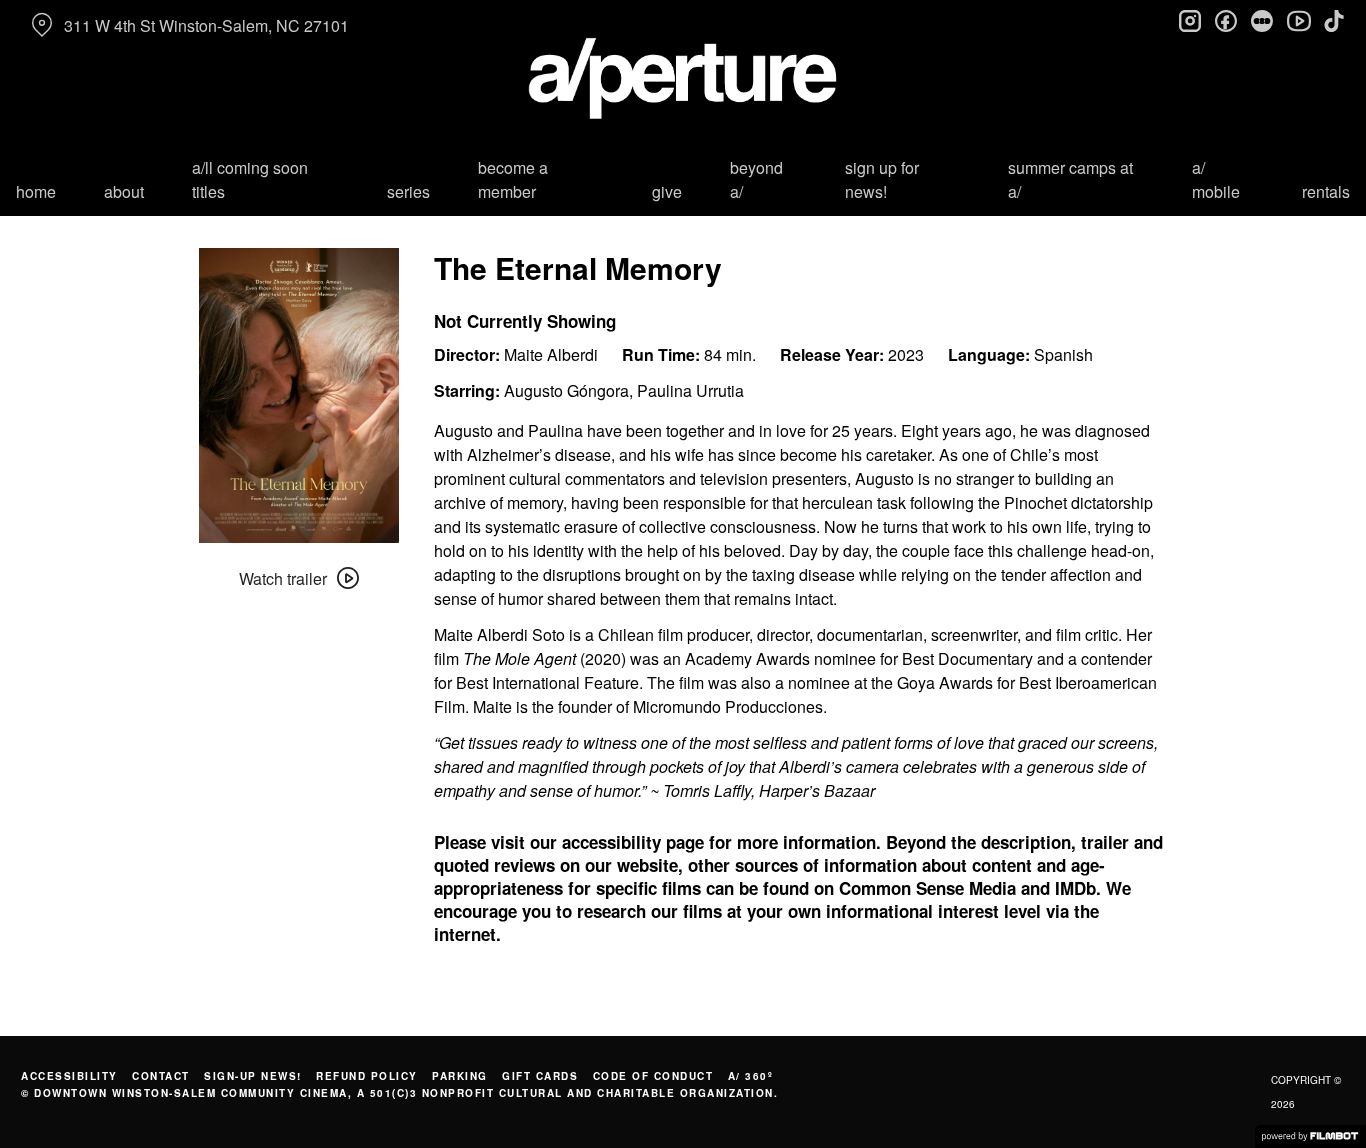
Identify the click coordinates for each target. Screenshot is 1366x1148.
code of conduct (653, 1076)
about (124, 191)
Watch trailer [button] (283, 578)
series (408, 191)
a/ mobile (1216, 179)
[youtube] (1298, 20)
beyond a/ (756, 179)
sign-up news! (253, 1076)
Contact (161, 1076)
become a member (513, 179)
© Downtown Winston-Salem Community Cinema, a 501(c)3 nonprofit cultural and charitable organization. (399, 1093)
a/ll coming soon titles (250, 179)
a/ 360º (751, 1076)
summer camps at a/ (1070, 179)
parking (460, 1076)
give (667, 191)
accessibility (69, 1076)
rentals (1326, 191)
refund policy (367, 1076)
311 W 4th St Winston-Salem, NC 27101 (206, 25)
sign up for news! (882, 179)
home (36, 191)
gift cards (540, 1076)
